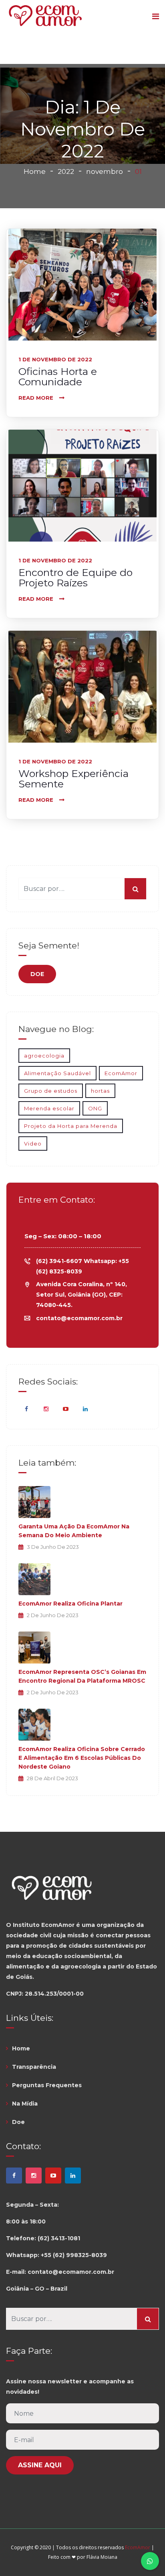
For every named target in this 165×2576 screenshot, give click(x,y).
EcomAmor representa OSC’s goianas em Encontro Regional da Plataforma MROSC (82, 1676)
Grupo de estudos (51, 1091)
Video (33, 1144)
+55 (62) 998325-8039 (74, 2255)
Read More (36, 398)
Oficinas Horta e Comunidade (58, 377)
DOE (37, 974)
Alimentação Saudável (57, 1073)
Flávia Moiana (102, 2557)
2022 (66, 171)
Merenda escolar (49, 1108)
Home (35, 171)
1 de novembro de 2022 (55, 359)
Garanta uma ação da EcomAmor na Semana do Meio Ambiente (74, 1531)
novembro (105, 171)
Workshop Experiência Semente (73, 779)
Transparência (34, 2067)
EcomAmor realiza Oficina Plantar (70, 1604)
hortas (100, 1091)
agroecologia (44, 1056)
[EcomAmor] (45, 17)
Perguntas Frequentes (47, 2085)
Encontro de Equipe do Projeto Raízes (75, 578)
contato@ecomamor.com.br (79, 1318)
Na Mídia (25, 2104)
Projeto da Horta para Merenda (71, 1126)
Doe (18, 2122)
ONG (95, 1108)
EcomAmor (121, 1073)
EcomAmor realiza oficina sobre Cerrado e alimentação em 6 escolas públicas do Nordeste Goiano (82, 1758)
